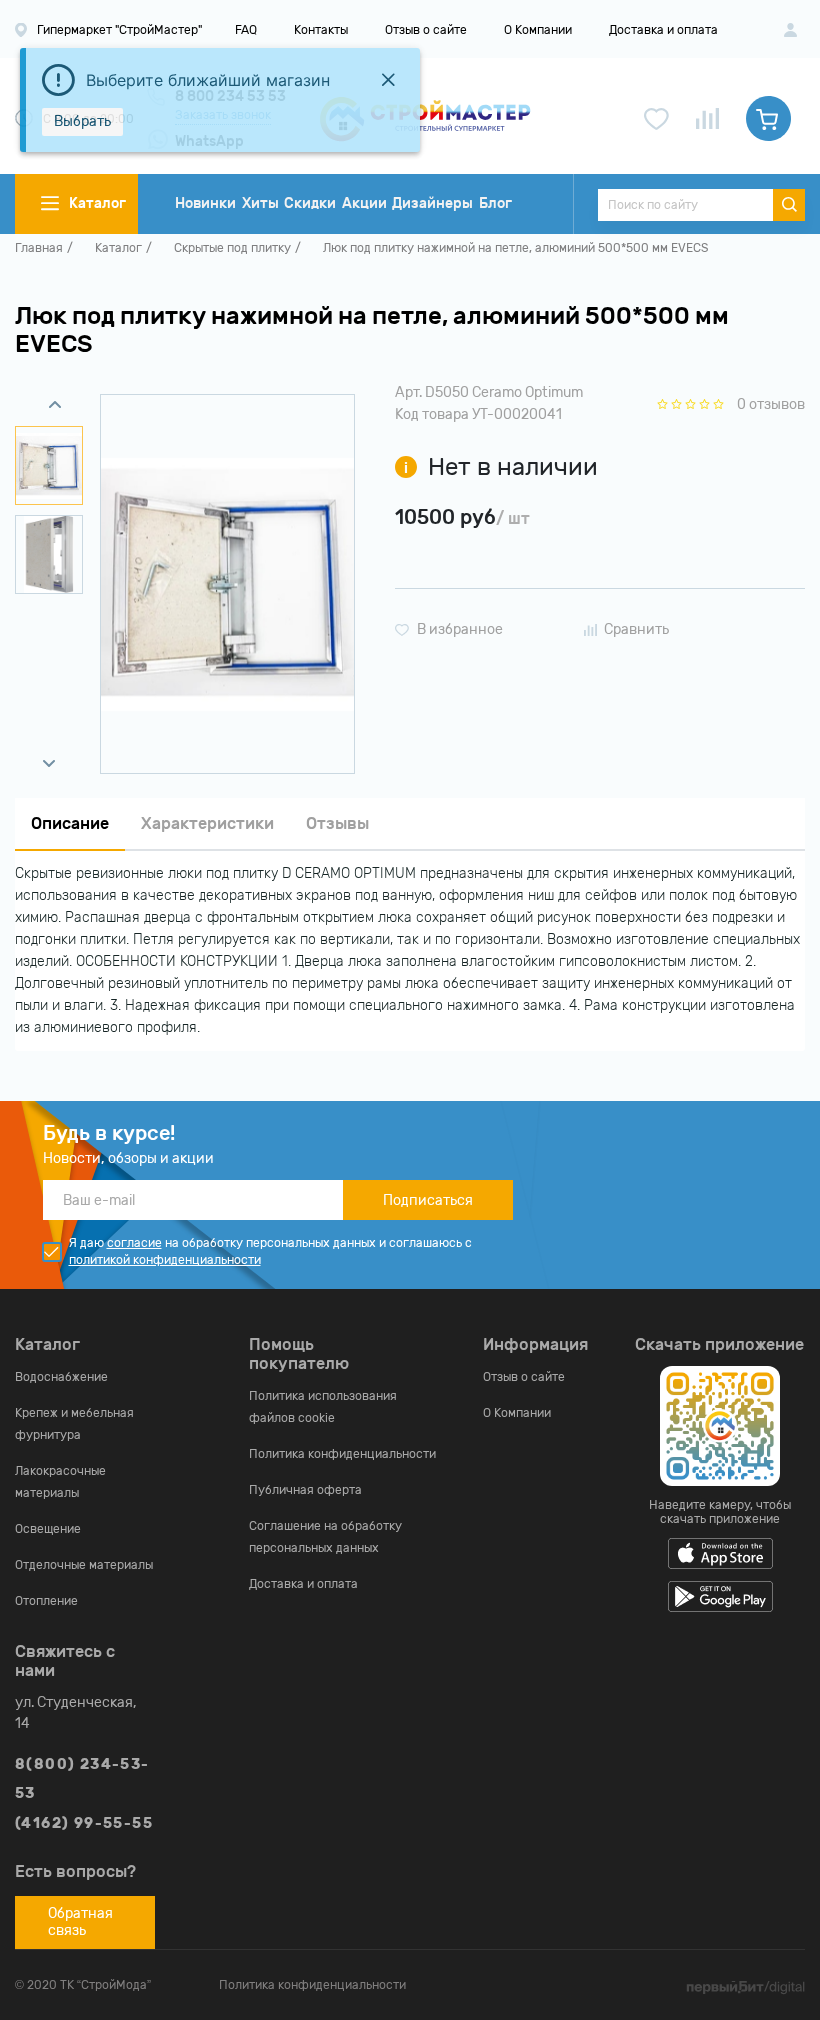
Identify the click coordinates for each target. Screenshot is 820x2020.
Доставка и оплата (663, 30)
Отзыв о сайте (426, 30)
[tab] (70, 824)
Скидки (310, 203)
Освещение (48, 1529)
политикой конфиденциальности (165, 1260)
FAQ (246, 30)
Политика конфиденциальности (342, 1454)
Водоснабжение (61, 1377)
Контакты (321, 30)
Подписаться (428, 1200)
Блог (495, 203)
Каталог (118, 248)
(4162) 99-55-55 (84, 1823)
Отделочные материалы (84, 1565)
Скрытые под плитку (232, 248)
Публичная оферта (305, 1490)
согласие (134, 1243)
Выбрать (82, 121)
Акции (364, 203)
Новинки (205, 203)
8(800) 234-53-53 (82, 1779)
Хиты (260, 203)
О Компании (538, 30)
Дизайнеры (432, 203)
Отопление (46, 1601)
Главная (39, 248)
